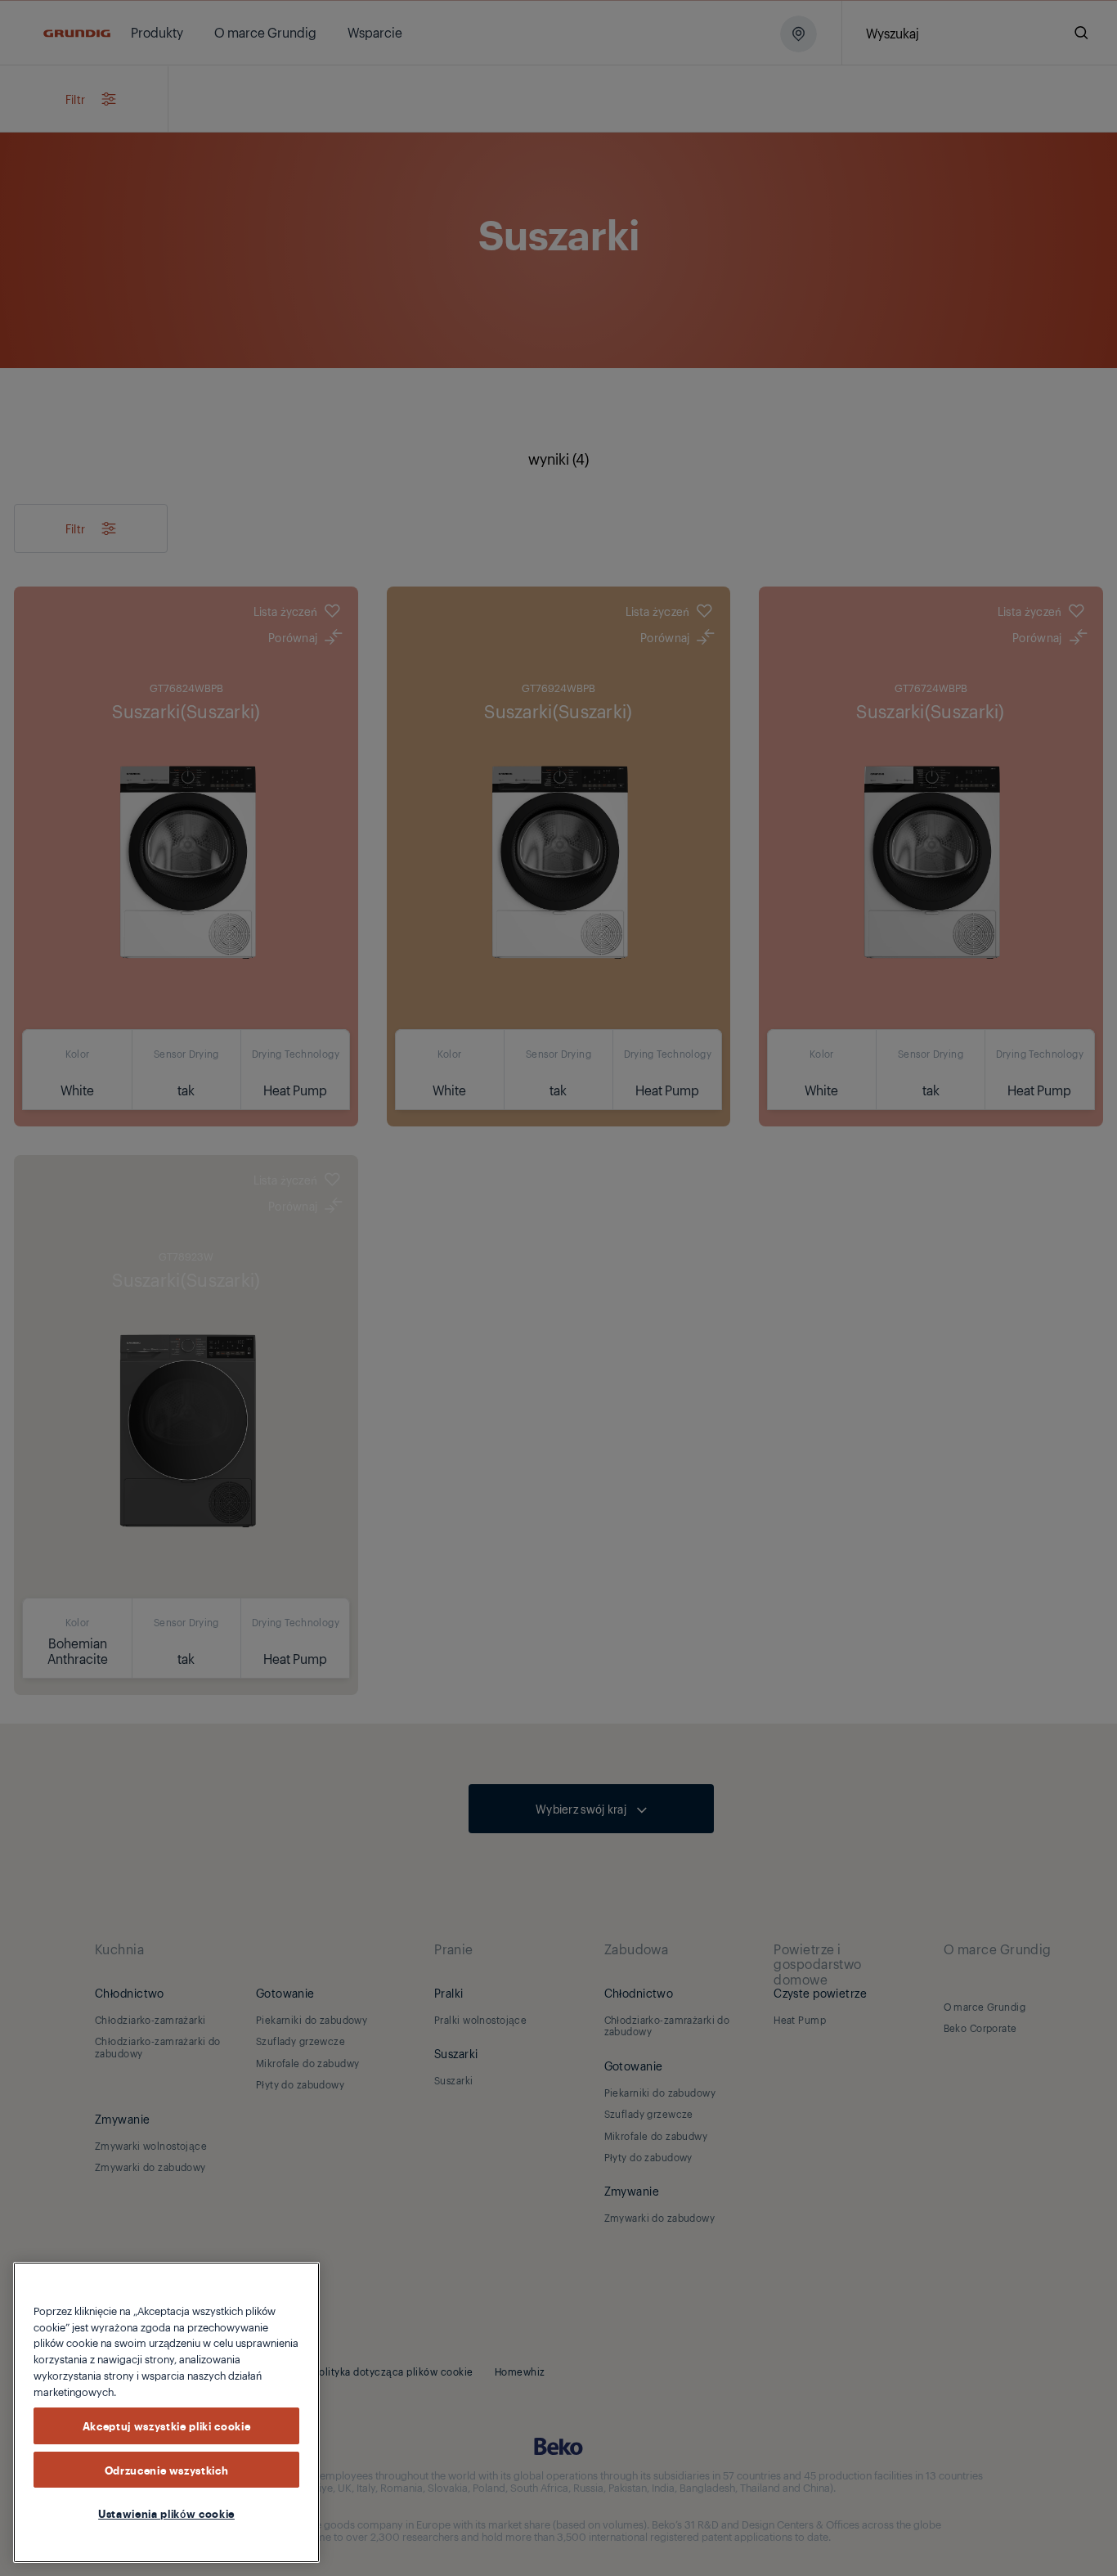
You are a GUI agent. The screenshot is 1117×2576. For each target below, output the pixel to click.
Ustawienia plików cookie (166, 2513)
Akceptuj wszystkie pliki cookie (166, 2425)
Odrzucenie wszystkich (167, 2470)
